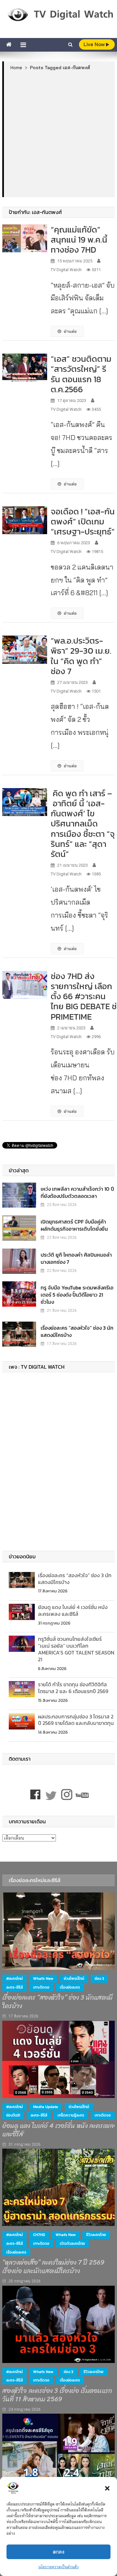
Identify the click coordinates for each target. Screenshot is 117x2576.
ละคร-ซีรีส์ (14, 1987)
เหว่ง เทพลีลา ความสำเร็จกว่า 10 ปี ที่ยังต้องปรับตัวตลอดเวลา (77, 1192)
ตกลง (59, 2552)
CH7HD (39, 2235)
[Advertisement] (58, 133)
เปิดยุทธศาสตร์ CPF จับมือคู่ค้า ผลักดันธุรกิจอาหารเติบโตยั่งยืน (74, 1225)
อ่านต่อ (70, 331)
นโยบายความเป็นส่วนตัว (58, 2567)
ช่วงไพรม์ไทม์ (74, 1979)
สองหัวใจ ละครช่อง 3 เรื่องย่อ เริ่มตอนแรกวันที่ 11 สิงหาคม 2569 (57, 2395)
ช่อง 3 (99, 1979)
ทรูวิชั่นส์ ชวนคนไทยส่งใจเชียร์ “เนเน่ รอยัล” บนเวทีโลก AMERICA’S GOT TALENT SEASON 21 (76, 1649)
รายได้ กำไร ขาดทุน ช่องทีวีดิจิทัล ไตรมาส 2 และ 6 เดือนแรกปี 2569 (73, 1688)
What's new (43, 1979)
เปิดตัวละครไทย (72, 2243)
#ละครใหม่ (14, 1979)
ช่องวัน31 (13, 2115)
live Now (95, 44)
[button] (107, 2488)
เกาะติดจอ (41, 1987)
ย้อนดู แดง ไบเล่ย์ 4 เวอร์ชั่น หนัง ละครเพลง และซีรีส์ (73, 1610)
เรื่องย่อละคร (70, 1987)
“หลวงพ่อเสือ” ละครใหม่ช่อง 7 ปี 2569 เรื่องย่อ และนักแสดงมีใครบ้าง (53, 2267)
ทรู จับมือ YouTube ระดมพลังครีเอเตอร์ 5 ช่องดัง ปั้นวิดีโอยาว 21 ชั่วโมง (77, 1295)
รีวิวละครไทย (96, 2235)
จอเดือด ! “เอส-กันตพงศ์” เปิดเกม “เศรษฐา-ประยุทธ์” (83, 521)
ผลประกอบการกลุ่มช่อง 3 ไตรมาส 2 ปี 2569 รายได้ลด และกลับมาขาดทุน (76, 1720)
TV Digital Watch (66, 270)
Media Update (46, 2107)
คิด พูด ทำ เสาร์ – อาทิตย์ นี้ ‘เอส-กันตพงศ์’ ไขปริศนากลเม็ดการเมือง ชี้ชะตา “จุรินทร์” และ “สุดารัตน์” (83, 823)
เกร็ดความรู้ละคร (71, 2115)
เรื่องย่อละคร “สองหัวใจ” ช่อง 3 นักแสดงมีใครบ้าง (77, 1331)
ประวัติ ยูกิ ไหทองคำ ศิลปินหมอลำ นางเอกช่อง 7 (76, 1258)
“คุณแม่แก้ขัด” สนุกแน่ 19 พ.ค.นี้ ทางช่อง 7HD (79, 239)
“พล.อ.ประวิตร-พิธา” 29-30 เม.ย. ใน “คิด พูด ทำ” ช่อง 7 (81, 656)
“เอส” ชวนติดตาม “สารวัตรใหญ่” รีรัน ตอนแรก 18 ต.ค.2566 (81, 374)
